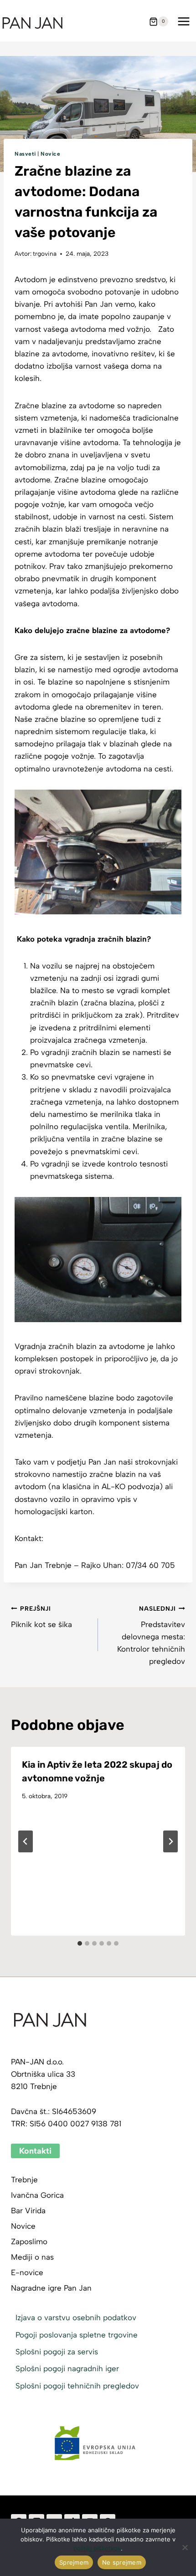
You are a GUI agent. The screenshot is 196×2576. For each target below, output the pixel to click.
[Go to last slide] (26, 1841)
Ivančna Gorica (37, 2195)
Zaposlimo (29, 2241)
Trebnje (24, 2180)
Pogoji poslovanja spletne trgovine (77, 2335)
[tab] (80, 1943)
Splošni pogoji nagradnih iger (67, 2368)
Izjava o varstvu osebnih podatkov (76, 2317)
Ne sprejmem (122, 2562)
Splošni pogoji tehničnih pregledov (77, 2386)
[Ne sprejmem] (185, 2547)
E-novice (27, 2272)
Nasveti (25, 154)
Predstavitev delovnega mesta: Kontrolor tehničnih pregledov (151, 1635)
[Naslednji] (170, 1841)
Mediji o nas (32, 2257)
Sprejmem (74, 2562)
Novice (51, 154)
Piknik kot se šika (41, 1617)
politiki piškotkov (97, 2548)
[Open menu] (183, 22)
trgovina (45, 254)
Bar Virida (28, 2211)
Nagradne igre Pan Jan (51, 2288)
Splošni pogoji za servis (57, 2352)
